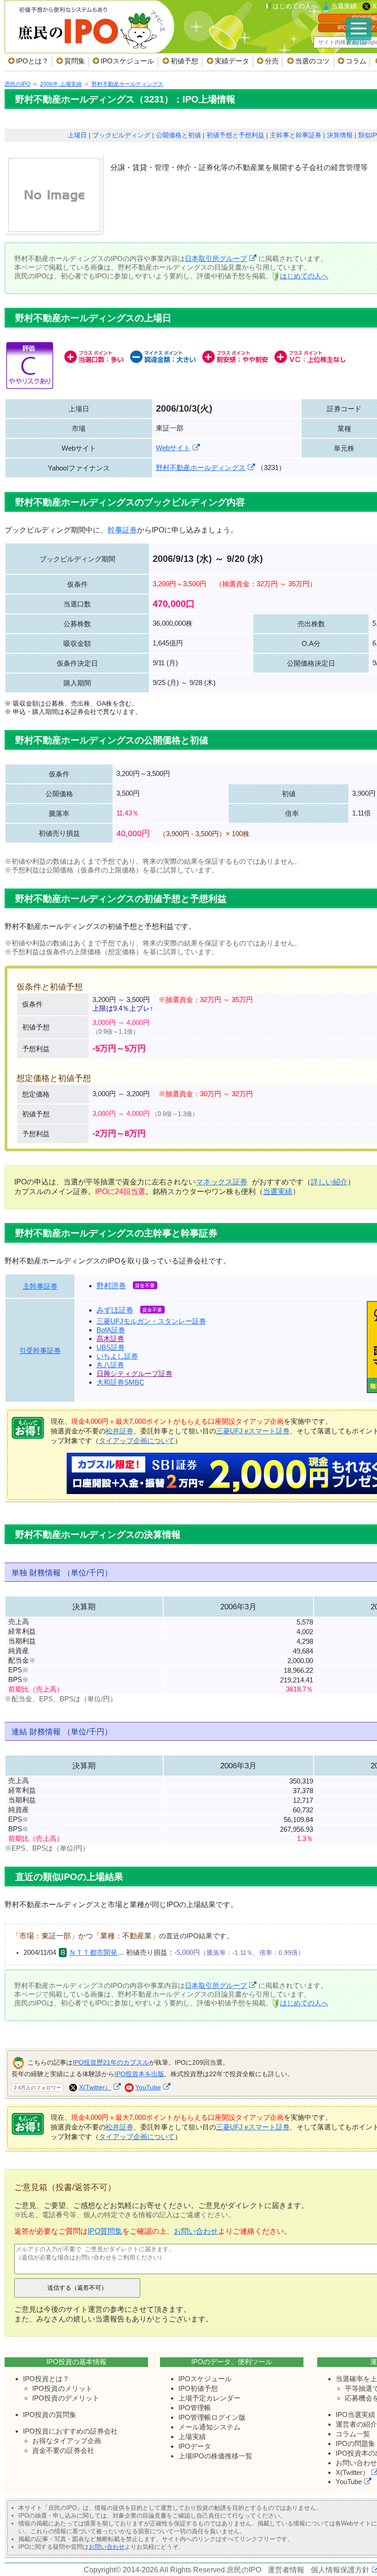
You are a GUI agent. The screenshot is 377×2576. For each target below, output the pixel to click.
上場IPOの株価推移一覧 (215, 2456)
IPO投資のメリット (62, 2388)
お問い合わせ (196, 2231)
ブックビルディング (121, 135)
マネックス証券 (222, 1182)
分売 (272, 61)
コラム (356, 61)
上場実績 (192, 2437)
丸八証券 (110, 1365)
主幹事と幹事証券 (296, 135)
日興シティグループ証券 (134, 1373)
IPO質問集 (105, 2231)
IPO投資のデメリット (66, 2398)
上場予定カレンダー (209, 2398)
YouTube (148, 2087)
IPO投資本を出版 (139, 2074)
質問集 (75, 61)
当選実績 (344, 6)
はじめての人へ (295, 6)
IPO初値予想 (198, 2388)
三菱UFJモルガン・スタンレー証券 (151, 1321)
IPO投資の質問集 (50, 2415)
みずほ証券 (115, 1310)
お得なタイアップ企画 (67, 2441)
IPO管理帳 (195, 2408)
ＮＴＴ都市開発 (93, 1953)
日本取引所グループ (216, 258)
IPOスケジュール (127, 61)
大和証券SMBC (120, 1382)
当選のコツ (312, 61)
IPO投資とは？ (46, 2379)
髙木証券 (110, 1339)
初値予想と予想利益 (235, 135)
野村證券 (111, 1286)
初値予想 (184, 61)
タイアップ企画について (137, 1441)
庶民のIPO (244, 2570)
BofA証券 (111, 1330)
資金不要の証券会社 (63, 2450)
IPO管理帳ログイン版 (212, 2417)
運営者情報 (286, 2570)
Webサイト (173, 448)
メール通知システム (209, 2427)
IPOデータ (195, 2446)
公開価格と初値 (178, 135)
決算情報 (340, 135)
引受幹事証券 (40, 1350)
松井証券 (120, 1431)
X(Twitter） (95, 2087)
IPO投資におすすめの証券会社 (70, 2431)
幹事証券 (122, 530)
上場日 (77, 135)
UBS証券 (111, 1347)
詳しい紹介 (329, 1182)
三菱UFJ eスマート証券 (253, 1431)
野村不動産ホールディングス (201, 467)
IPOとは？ (32, 61)
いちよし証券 (117, 1356)
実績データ (232, 61)
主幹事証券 (40, 1286)
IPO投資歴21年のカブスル (111, 2062)
